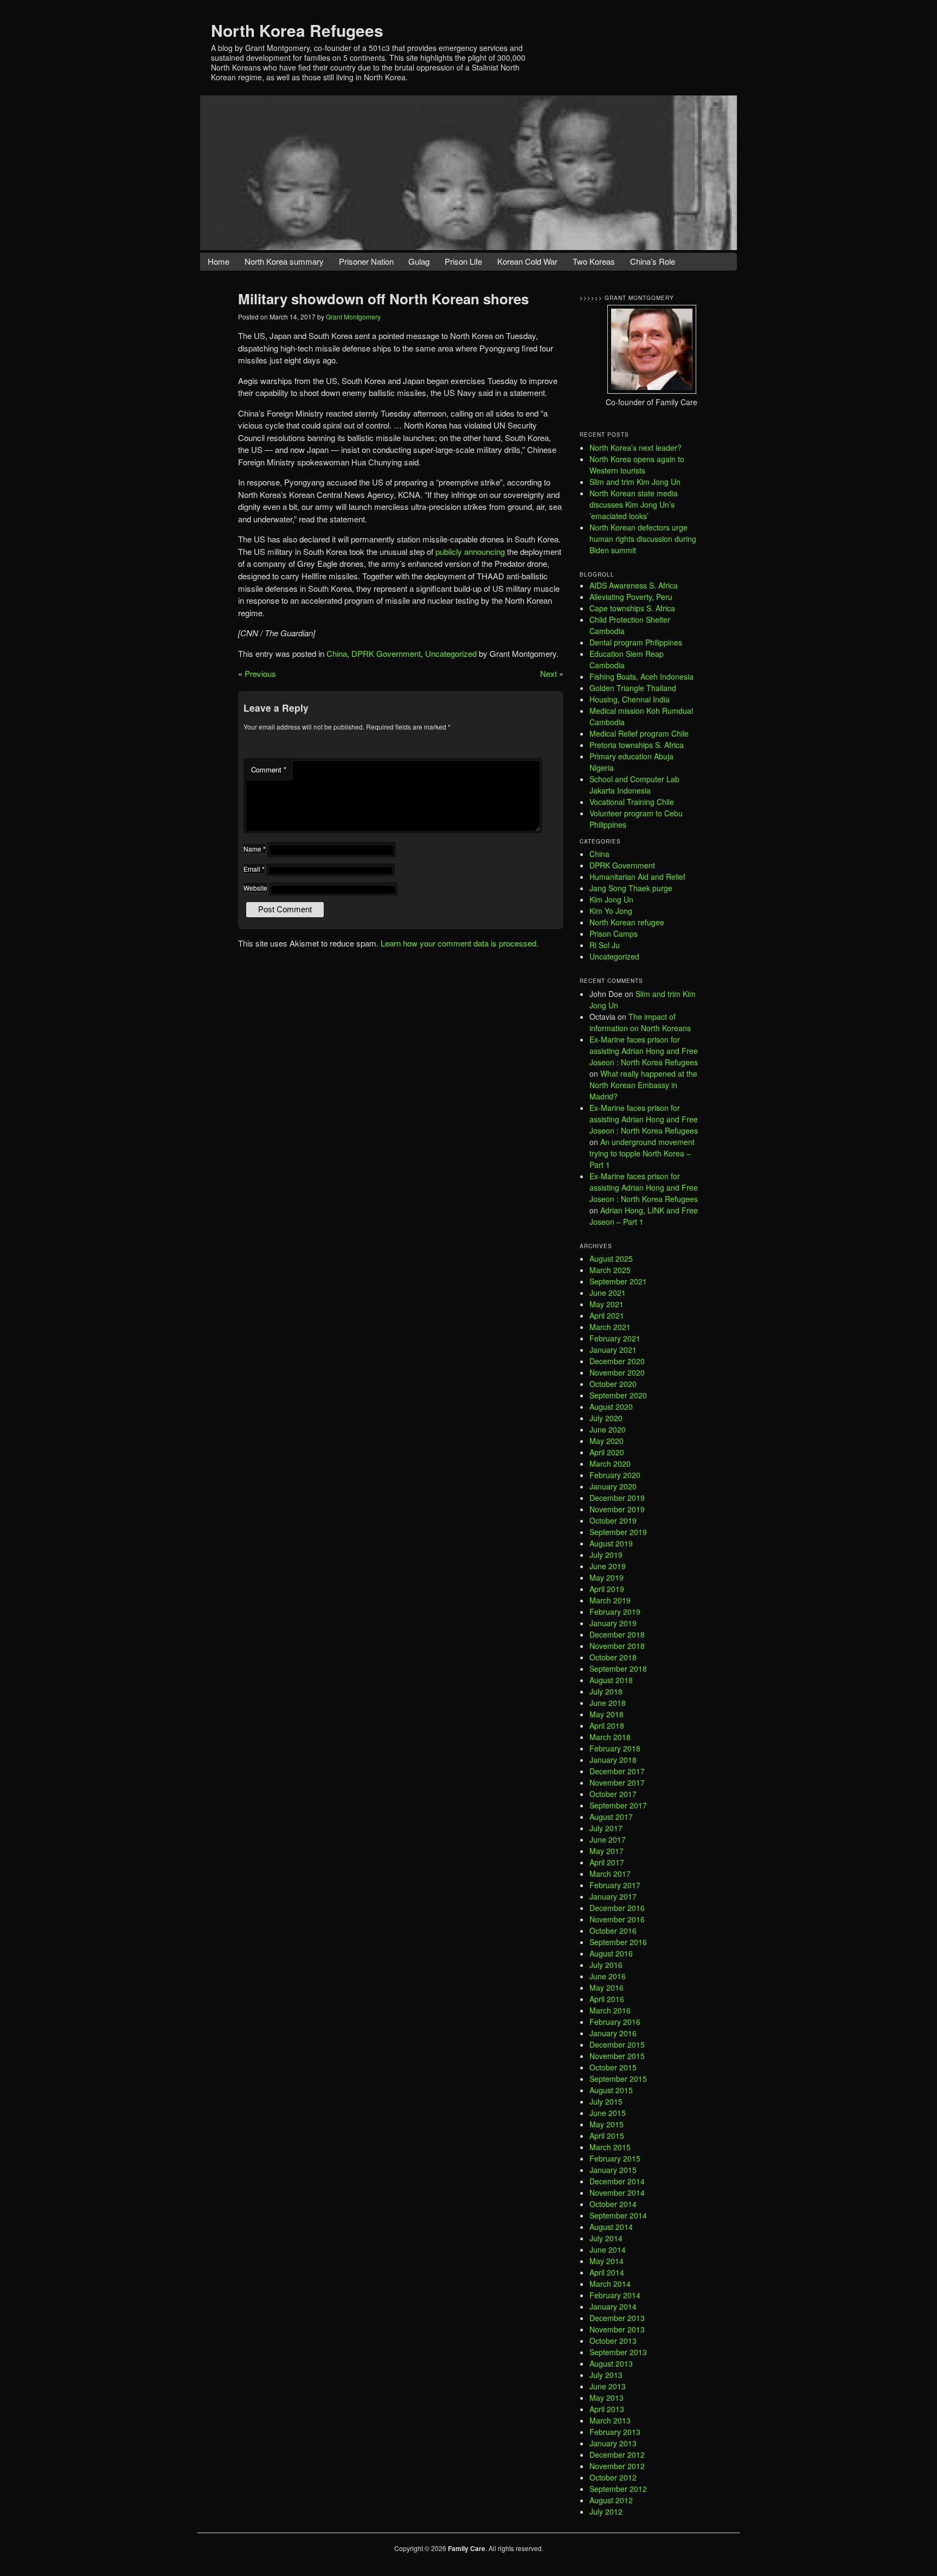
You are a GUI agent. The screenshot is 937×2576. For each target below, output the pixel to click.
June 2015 (608, 2113)
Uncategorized (451, 653)
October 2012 (613, 2477)
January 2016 (613, 2033)
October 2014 (613, 2204)
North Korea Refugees (297, 30)
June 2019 (608, 1566)
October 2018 (613, 1657)
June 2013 (608, 2386)
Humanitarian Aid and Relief (637, 877)
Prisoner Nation (366, 261)
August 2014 (611, 2227)
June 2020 (608, 1429)
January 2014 (613, 2306)
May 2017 (607, 1851)
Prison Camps (614, 934)
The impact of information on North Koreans (640, 1022)
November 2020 (617, 1372)
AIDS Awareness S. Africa (634, 585)
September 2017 (618, 1805)
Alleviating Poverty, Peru (631, 597)
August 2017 (611, 1817)
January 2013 (613, 2443)
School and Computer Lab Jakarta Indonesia (634, 785)
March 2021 (610, 1327)
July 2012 (606, 2511)
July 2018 (606, 1691)
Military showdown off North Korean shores (383, 299)
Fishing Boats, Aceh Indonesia (641, 676)
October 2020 (613, 1384)
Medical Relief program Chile (639, 733)
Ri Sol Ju (605, 945)
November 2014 (617, 2193)
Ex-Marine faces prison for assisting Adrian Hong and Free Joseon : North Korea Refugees (644, 1051)
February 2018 (615, 1748)
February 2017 (615, 1885)
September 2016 (618, 1942)
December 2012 (617, 2454)
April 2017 (607, 1862)
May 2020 (607, 1441)
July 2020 (606, 1418)
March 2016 (610, 2010)
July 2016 (606, 1965)
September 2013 (618, 2352)
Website (255, 888)
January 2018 (613, 1760)
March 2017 (610, 1874)
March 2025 (610, 1270)
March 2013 (610, 2420)
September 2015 (618, 2079)
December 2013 (617, 2318)
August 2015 (611, 2090)
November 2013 (617, 2329)
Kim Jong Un (611, 899)
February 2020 (615, 1475)
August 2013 (611, 2363)
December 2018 (617, 1634)
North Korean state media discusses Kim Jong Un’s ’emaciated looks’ (634, 504)
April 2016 (607, 1999)
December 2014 (617, 2181)
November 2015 (617, 2056)
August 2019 (611, 1543)
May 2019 (607, 1577)
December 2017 (617, 1771)
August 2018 (611, 1680)
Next (548, 673)
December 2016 (617, 1908)
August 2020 (611, 1407)
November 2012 (617, 2466)
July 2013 (606, 2375)
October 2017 (613, 1794)
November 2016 (617, 1919)
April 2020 (607, 1452)
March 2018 (610, 1737)
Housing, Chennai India (630, 699)
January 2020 (613, 1486)
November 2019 (617, 1509)
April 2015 (607, 2136)
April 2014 (607, 2272)
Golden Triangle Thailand (633, 688)
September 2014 (618, 2215)
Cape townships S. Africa (632, 608)
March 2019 (610, 1600)
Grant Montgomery (353, 317)
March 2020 (610, 1463)
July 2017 (606, 1828)
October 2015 (613, 2067)
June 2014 (608, 2249)
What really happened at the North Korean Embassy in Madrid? (643, 1085)
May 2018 (607, 1714)
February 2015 (615, 2158)
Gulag (419, 261)
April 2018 (607, 1725)
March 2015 (610, 2147)
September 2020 (618, 1395)
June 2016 (608, 1976)
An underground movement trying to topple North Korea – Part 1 (642, 1153)
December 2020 (617, 1361)
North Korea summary (284, 261)
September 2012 (618, 2489)
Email (254, 869)
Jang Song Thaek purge (631, 888)
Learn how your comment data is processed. (460, 943)
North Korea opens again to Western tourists (637, 465)
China (337, 653)
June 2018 (608, 1703)
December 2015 (617, 2044)
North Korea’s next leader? (636, 448)
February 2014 (615, 2295)
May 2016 (607, 1987)
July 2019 (606, 1555)
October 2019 (613, 1520)
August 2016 (611, 1953)
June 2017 (608, 1839)
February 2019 (615, 1612)
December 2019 (617, 1498)
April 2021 (607, 1315)
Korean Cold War (527, 261)
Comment (269, 769)
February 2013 (615, 2432)
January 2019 (613, 1623)
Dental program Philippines (636, 642)
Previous (260, 673)
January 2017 (613, 1896)
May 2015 (607, 2124)
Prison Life (463, 261)
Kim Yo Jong (611, 911)
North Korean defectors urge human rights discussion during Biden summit (643, 539)
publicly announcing (470, 551)
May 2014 (607, 2261)
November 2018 (617, 1646)
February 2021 (615, 1338)
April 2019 (607, 1589)
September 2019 (618, 1532)
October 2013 (613, 2341)
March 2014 (610, 2284)
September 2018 (618, 1669)
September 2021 (618, 1281)
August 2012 (611, 2500)
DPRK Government (386, 653)
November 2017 (617, 1782)
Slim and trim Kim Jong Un (635, 482)
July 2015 (606, 2101)
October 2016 (613, 1931)
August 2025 (611, 1258)
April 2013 (607, 2409)
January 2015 (613, 2170)
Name (255, 849)
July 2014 (606, 2238)
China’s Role (653, 261)
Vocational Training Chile (632, 802)
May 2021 (607, 1304)
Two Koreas (594, 261)
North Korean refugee (627, 922)
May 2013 (607, 2398)
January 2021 (613, 1350)
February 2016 (615, 2022)
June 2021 (608, 1293)
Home (219, 261)
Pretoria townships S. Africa (637, 745)
